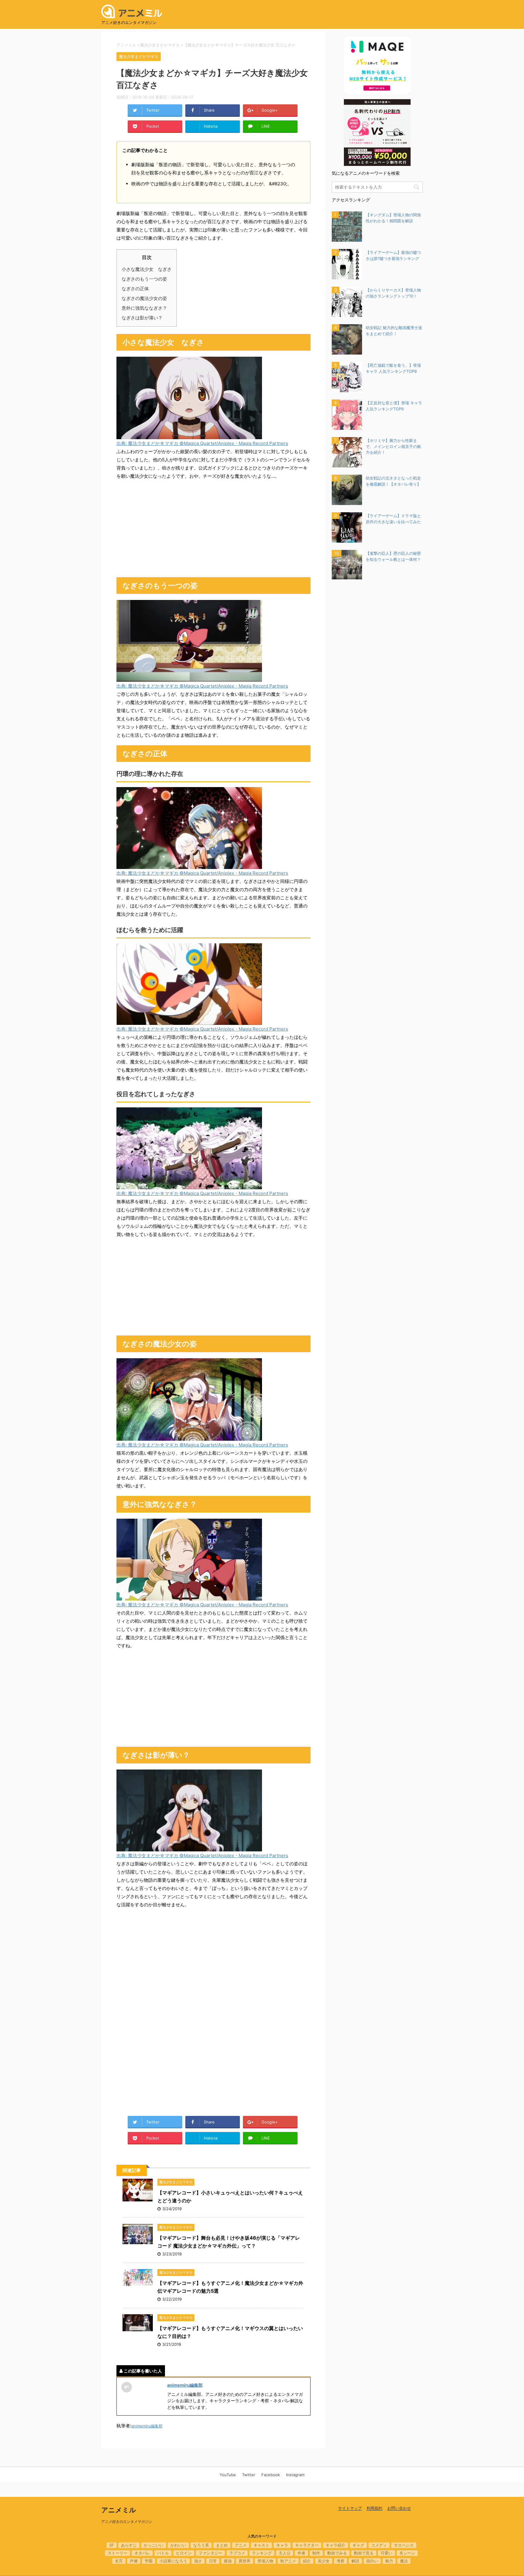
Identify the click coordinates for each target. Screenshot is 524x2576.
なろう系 (201, 2545)
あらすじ (129, 2545)
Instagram (295, 2475)
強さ (198, 2561)
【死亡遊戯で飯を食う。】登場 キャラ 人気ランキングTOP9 (393, 368)
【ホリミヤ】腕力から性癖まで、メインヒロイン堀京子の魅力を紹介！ (393, 446)
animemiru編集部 (185, 2385)
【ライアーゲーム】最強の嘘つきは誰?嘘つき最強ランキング (393, 255)
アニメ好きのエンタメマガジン (127, 2522)
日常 (213, 2561)
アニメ (241, 2545)
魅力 (389, 2561)
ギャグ (358, 2545)
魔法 (404, 2561)
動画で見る (364, 2553)
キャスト (261, 2545)
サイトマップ (350, 2508)
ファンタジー (210, 2553)
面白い (372, 2561)
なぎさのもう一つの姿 (144, 279)
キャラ (282, 2545)
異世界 (245, 2561)
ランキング (262, 2553)
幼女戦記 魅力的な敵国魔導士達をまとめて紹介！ (394, 331)
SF (112, 2545)
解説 (355, 2561)
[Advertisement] (213, 529)
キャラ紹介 (336, 2545)
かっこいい (154, 2545)
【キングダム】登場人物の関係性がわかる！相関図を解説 (393, 218)
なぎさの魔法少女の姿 (144, 298)
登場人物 (265, 2561)
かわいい (178, 2545)
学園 (149, 2561)
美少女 (324, 2561)
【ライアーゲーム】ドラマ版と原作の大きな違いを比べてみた (393, 519)
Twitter (249, 2475)
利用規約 (375, 2508)
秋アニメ (288, 2561)
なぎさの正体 (135, 289)
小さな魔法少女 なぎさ (147, 269)
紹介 (307, 2561)
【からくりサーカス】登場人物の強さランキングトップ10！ (393, 293)
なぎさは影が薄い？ (142, 318)
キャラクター (307, 2545)
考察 (341, 2561)
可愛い (386, 2553)
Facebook (271, 2475)
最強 (228, 2561)
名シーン (407, 2553)
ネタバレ (142, 2553)
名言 (119, 2561)
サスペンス (404, 2545)
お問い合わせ (399, 2508)
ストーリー (118, 2553)
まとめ (222, 2545)
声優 (134, 2561)
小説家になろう (173, 2561)
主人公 (285, 2553)
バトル (163, 2553)
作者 (301, 2553)
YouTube (228, 2475)
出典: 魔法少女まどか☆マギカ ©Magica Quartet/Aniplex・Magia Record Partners (202, 443)
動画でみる (337, 2553)
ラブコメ (237, 2553)
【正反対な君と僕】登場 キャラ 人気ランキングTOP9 (394, 406)
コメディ (379, 2545)
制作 (316, 2553)
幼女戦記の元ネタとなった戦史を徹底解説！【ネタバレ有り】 (393, 481)
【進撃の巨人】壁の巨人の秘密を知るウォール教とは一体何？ (393, 556)
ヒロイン (184, 2553)
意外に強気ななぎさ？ (144, 308)
